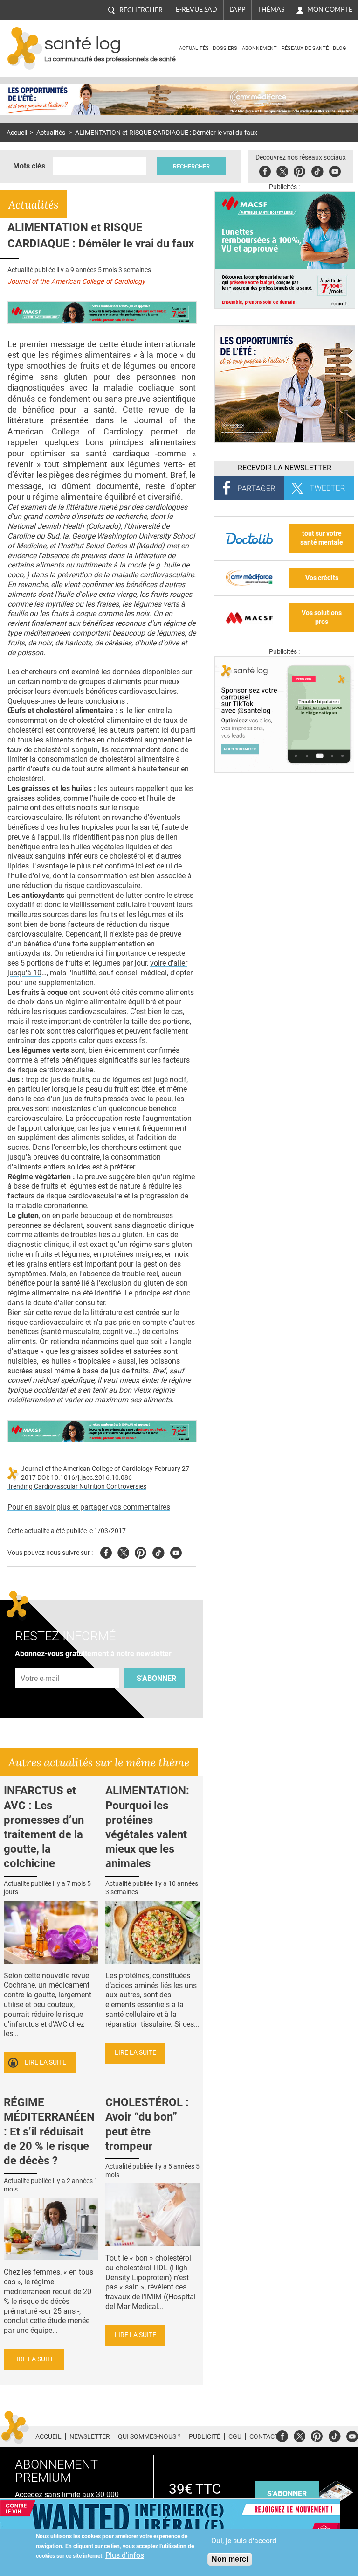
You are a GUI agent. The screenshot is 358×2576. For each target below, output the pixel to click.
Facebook (265, 170)
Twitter (282, 170)
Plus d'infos (125, 2555)
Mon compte (330, 9)
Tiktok (317, 170)
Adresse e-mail (41, 1663)
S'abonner (156, 1678)
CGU (235, 2436)
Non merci (230, 2559)
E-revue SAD (196, 9)
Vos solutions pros (322, 617)
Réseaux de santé (305, 48)
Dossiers (225, 48)
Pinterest (299, 170)
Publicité (205, 2436)
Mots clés (29, 166)
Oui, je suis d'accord (244, 2541)
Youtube (176, 1551)
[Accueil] (25, 48)
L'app (238, 9)
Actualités (194, 48)
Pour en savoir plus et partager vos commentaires (89, 1507)
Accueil (17, 133)
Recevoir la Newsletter (285, 468)
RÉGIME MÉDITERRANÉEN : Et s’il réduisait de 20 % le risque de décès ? (49, 2131)
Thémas (271, 9)
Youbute (335, 170)
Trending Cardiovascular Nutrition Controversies (77, 1487)
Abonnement (259, 48)
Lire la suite (45, 2062)
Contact (264, 2436)
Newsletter (90, 2436)
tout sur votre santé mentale (322, 538)
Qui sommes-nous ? (149, 2436)
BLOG (340, 48)
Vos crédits (322, 578)
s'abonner (287, 2494)
